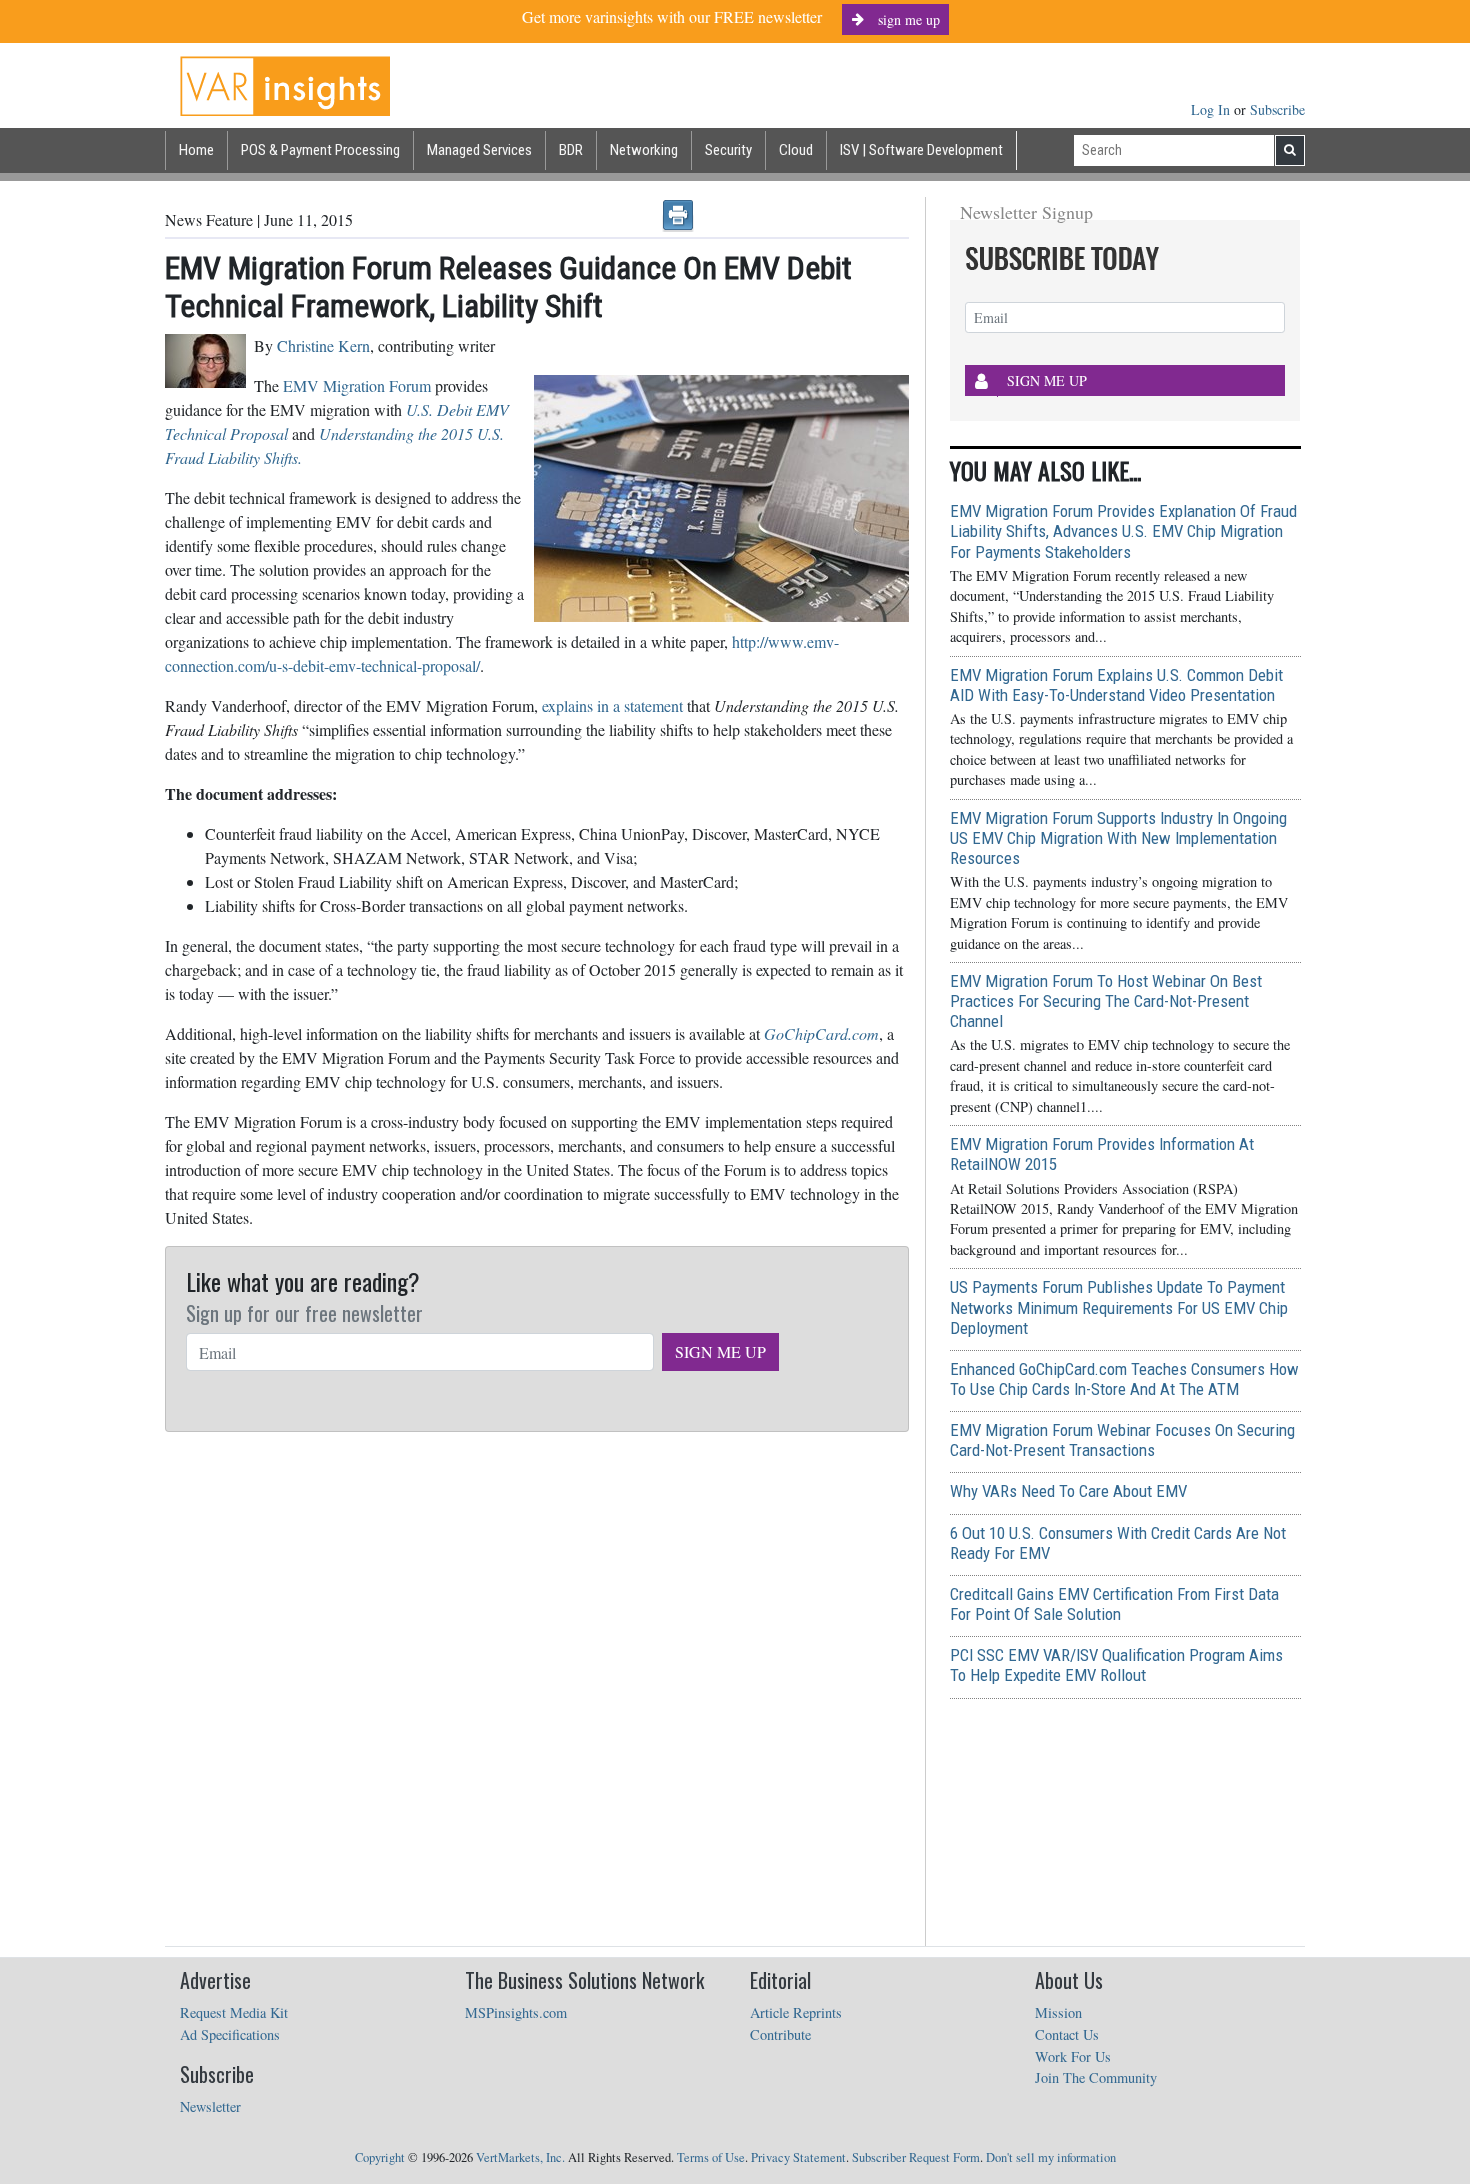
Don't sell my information (1051, 2157)
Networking (644, 150)
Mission (1058, 2012)
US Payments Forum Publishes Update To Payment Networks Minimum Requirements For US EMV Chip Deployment (1119, 1307)
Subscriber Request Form (916, 2157)
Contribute (780, 2034)
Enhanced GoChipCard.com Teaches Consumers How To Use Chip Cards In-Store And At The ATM (1124, 1379)
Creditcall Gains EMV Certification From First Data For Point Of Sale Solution (1114, 1604)
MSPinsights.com (516, 2012)
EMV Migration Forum (357, 385)
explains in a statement (612, 705)
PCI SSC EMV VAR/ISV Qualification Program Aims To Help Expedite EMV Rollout (1116, 1665)
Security (728, 150)
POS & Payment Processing (320, 150)
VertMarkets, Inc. (520, 2157)
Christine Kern (323, 345)
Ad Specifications (230, 2034)
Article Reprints (796, 2012)
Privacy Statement (798, 2157)
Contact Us (1067, 2034)
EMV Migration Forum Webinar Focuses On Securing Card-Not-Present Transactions (1122, 1440)
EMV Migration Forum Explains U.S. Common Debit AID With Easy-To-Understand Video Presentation (1116, 685)
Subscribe (1277, 109)
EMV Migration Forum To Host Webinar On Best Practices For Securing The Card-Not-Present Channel (1106, 1001)
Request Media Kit (234, 2012)
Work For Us (1073, 2056)
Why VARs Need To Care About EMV (1068, 1491)
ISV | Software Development (921, 150)
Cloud (796, 150)
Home (196, 150)
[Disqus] (537, 1690)
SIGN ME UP (720, 1351)
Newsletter (210, 2106)
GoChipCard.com (821, 1033)
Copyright (380, 2157)
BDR (571, 150)
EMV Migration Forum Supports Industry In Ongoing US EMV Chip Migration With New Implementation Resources (1118, 838)
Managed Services (479, 150)
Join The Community (1096, 2077)
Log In (1212, 109)
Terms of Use (711, 2157)
